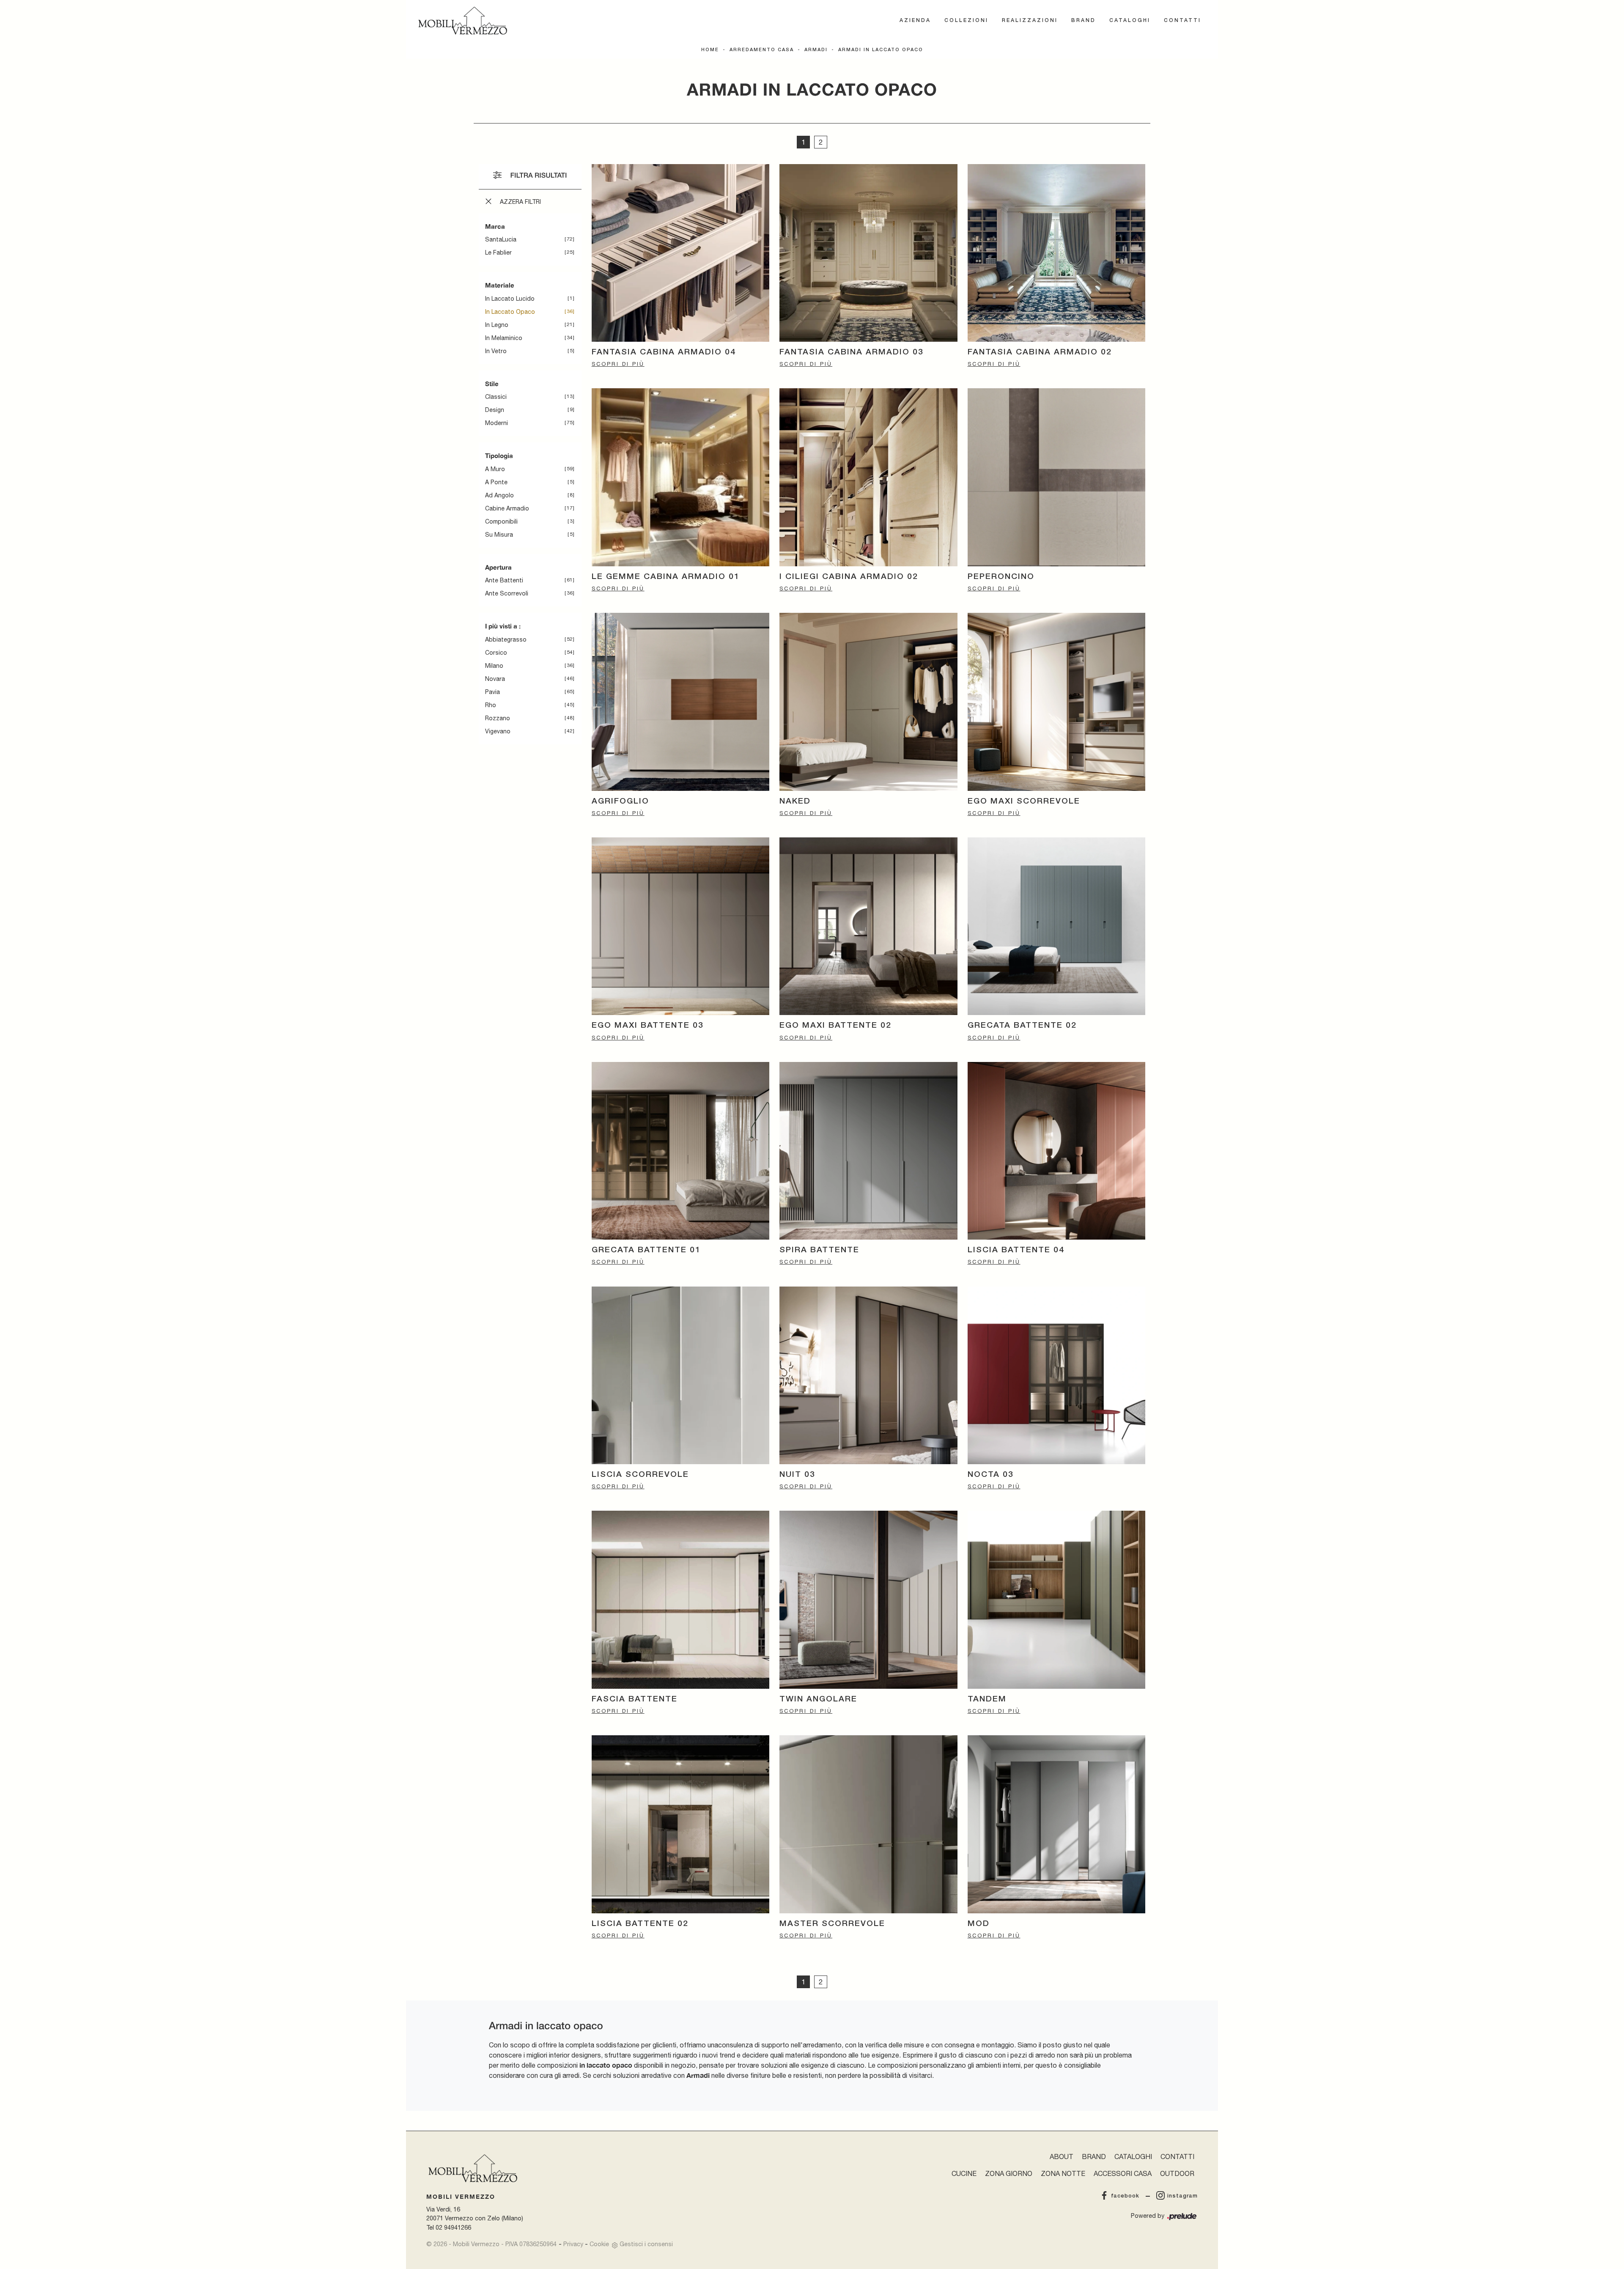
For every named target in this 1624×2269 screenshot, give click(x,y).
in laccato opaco (510, 312)
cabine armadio (507, 508)
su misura (499, 535)
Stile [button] (492, 384)
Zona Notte (1063, 2173)
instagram (1182, 2196)
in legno (497, 325)
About (1062, 2157)
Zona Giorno (1009, 2173)
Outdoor (1177, 2173)
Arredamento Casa (762, 50)
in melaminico (504, 338)
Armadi (816, 50)
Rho (491, 705)
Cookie (599, 2244)
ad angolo (499, 495)
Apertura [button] (498, 567)
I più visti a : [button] (503, 626)
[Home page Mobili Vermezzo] (463, 21)
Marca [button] (495, 226)
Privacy (573, 2244)
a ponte (496, 482)
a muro (495, 469)
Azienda (915, 21)
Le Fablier (498, 252)
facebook (1125, 2196)
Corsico (496, 653)
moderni (497, 423)
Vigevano (498, 731)
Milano (494, 666)
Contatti (1182, 21)
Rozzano (498, 718)
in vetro (496, 351)
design (495, 410)
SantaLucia (501, 239)
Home (710, 50)
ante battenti (504, 580)
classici (496, 397)
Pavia (492, 692)
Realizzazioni (1030, 21)
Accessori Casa (1123, 2173)
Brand (1084, 21)
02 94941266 (453, 2227)
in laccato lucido (510, 299)
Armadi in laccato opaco (881, 50)
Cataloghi (1130, 21)
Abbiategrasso (506, 639)
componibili (501, 521)
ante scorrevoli (507, 593)
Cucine (964, 2173)
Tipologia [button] (499, 455)
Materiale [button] (500, 285)
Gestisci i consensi (646, 2244)
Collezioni (966, 21)
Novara (495, 679)
